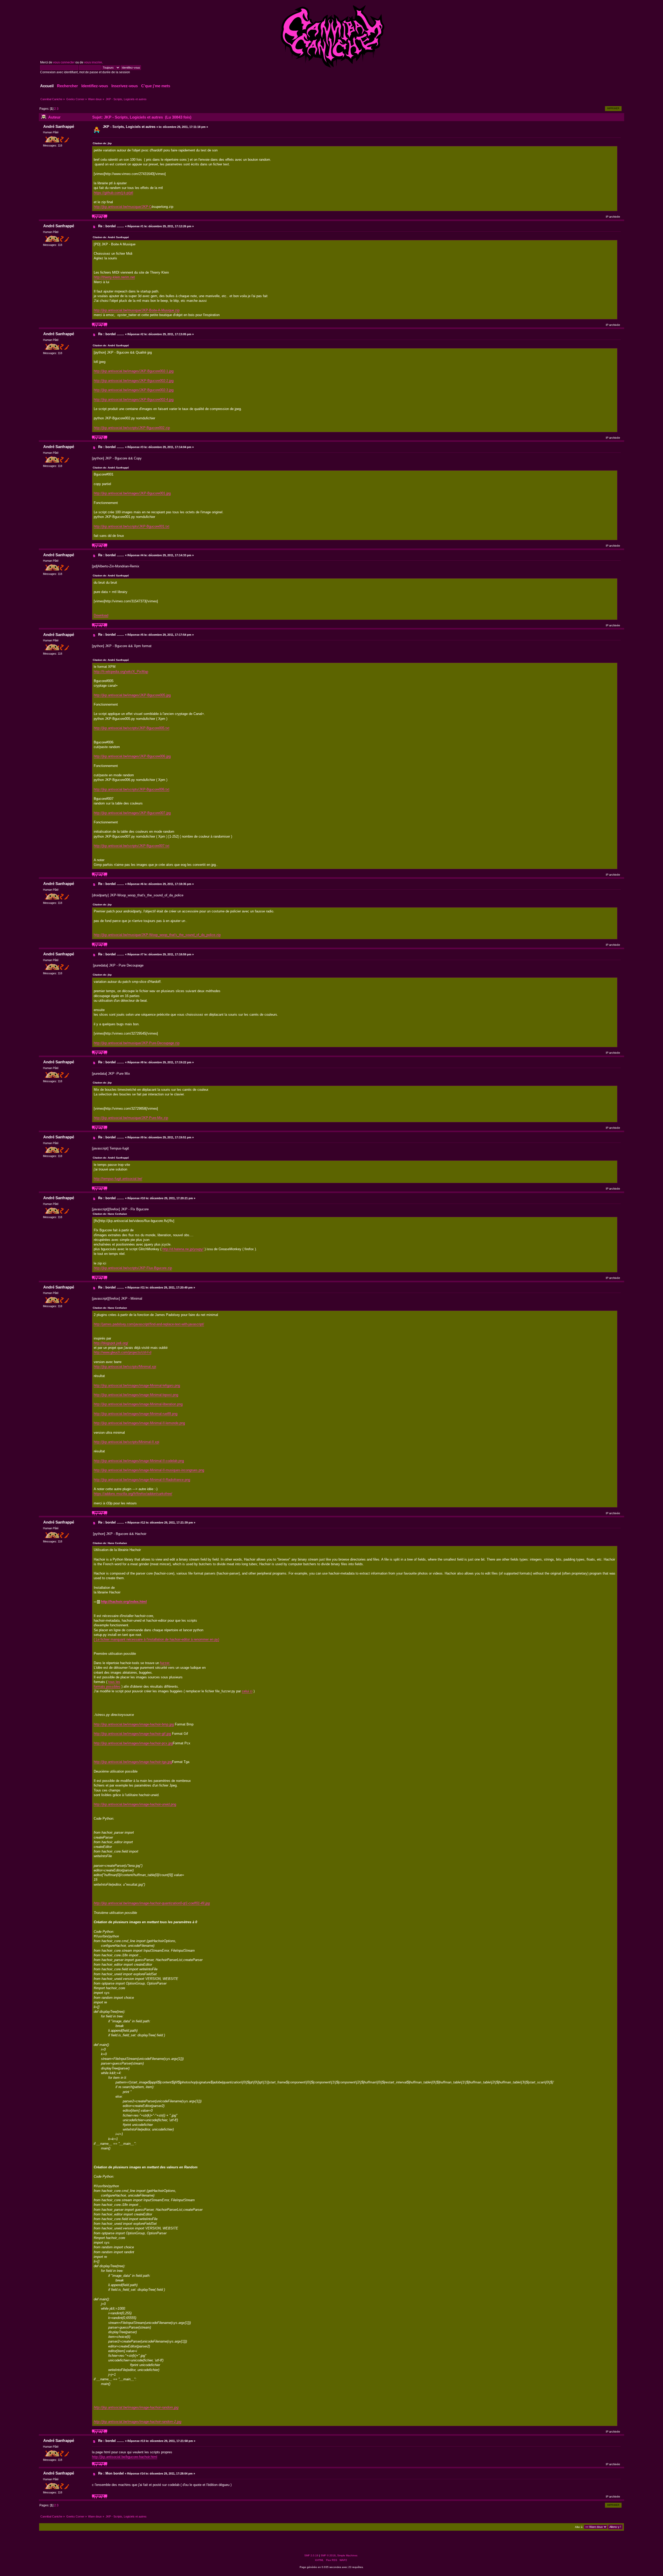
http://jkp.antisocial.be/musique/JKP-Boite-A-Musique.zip (137, 310)
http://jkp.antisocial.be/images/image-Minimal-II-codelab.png (139, 1461)
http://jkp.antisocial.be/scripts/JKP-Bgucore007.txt (132, 846)
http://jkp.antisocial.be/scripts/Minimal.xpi (125, 1367)
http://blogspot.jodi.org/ (111, 1343)
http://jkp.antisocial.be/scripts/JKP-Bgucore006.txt (132, 789)
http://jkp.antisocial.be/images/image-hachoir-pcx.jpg (133, 1743)
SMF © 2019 (328, 2555)
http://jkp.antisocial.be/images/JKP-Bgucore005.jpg (132, 695)
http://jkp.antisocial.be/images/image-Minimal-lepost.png (136, 1395)
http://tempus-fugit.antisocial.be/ (118, 1179)
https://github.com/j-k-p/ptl (113, 193)
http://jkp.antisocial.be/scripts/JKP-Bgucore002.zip (132, 428)
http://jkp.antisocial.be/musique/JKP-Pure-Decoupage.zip (137, 1043)
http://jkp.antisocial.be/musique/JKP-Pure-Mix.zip (131, 1118)
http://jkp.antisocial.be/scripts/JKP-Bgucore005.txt (132, 728)
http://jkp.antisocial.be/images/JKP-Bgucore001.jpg (132, 493)
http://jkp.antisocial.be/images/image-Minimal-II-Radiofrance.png (142, 1480)
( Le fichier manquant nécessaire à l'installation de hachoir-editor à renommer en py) (156, 1639)
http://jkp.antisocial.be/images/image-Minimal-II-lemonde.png (139, 1423)
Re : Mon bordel (111, 2473)
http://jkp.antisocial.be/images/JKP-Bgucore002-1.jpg (134, 371)
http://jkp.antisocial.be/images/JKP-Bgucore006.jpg (132, 756)
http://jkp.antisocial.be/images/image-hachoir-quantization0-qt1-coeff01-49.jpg (152, 1903)
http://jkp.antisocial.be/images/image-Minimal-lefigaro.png (137, 1385)
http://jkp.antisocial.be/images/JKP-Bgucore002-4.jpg (134, 400)
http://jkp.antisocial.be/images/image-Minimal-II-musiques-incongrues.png (149, 1470)
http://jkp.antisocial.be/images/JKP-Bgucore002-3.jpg (134, 390)
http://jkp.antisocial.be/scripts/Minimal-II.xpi (127, 1442)
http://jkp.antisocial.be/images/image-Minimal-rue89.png (136, 1414)
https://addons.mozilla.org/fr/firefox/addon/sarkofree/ (133, 1494)
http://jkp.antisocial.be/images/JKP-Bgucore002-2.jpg (134, 381)
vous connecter (64, 62)
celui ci (247, 1691)
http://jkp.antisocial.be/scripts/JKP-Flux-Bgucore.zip (133, 1268)
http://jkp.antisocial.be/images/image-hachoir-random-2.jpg (138, 2422)
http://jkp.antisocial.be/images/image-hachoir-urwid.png (135, 1804)
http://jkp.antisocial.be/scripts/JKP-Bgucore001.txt (132, 526)
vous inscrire (93, 62)
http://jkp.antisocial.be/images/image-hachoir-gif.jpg (132, 1734)
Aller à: (579, 2527)
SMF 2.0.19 (311, 2555)
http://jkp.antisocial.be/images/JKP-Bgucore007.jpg (132, 813)
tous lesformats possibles (107, 1684)
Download (101, 615)
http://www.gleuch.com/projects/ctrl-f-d (122, 1352)
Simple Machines (347, 2555)
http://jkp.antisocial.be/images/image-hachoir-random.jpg (136, 2407)
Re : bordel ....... (111, 226)
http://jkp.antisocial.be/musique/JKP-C (123, 207)
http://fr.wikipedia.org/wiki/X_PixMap (121, 672)
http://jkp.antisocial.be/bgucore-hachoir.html (125, 2457)
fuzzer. (165, 1663)
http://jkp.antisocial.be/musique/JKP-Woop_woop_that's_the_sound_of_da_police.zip (157, 935)
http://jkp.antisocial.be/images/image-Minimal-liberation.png (138, 1404)
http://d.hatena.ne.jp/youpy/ (183, 1249)
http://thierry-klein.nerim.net (114, 277)
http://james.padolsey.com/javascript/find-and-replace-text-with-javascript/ (149, 1324)
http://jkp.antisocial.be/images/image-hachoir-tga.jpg (133, 1762)
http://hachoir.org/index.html (124, 1602)
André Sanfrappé (59, 126)
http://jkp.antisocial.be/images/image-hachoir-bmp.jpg (134, 1724)
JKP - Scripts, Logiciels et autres (129, 127)
